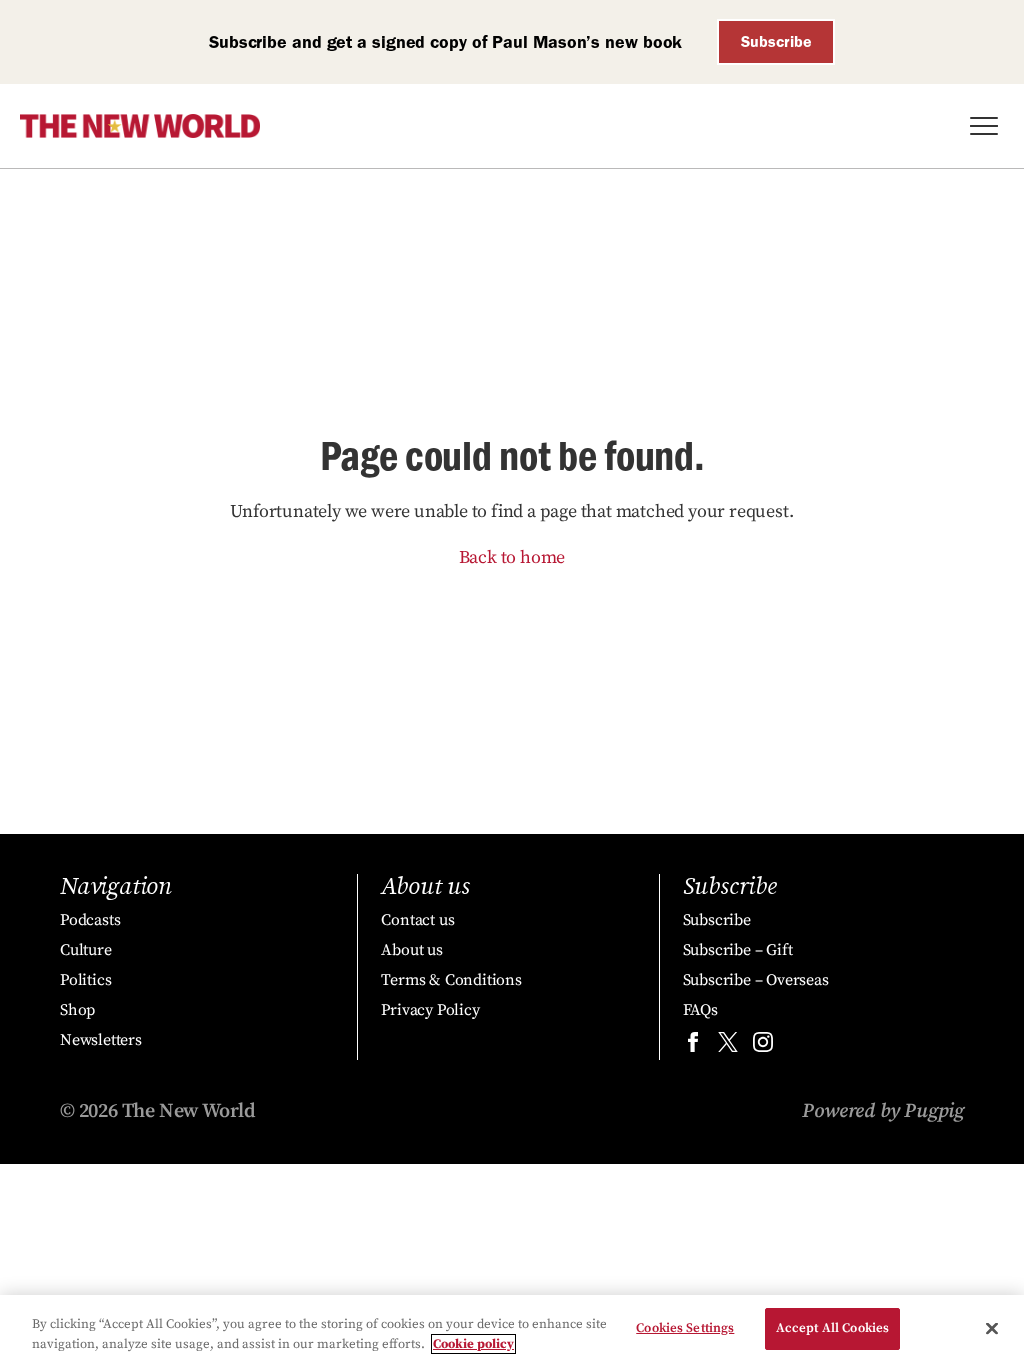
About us (411, 950)
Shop (77, 1010)
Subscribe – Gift (738, 950)
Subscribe (776, 41)
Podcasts (90, 920)
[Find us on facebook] (693, 1046)
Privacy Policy (430, 1010)
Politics (85, 980)
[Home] (140, 126)
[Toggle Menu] (984, 126)
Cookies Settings (685, 1328)
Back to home (512, 557)
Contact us (417, 920)
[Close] (992, 1328)
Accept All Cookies (832, 1328)
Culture (86, 950)
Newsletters (101, 1040)
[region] (512, 1330)
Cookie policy (473, 1344)
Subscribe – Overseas (756, 980)
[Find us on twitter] (728, 1046)
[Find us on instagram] (763, 1046)
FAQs (700, 1010)
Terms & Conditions (451, 980)
